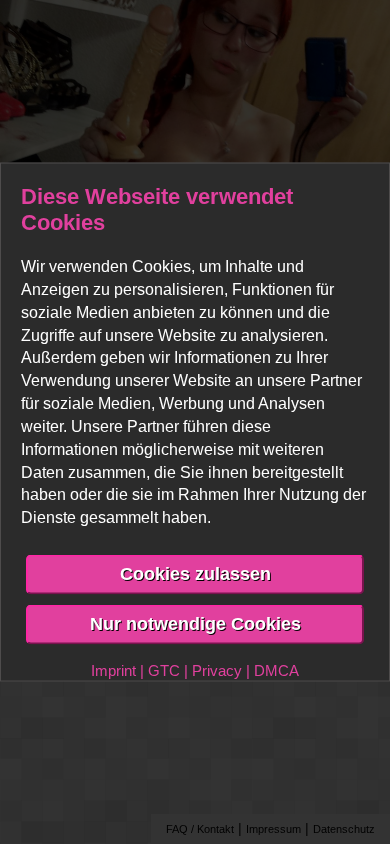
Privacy (217, 669)
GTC (164, 669)
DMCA (276, 669)
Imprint (113, 669)
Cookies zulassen (195, 574)
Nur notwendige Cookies (195, 623)
